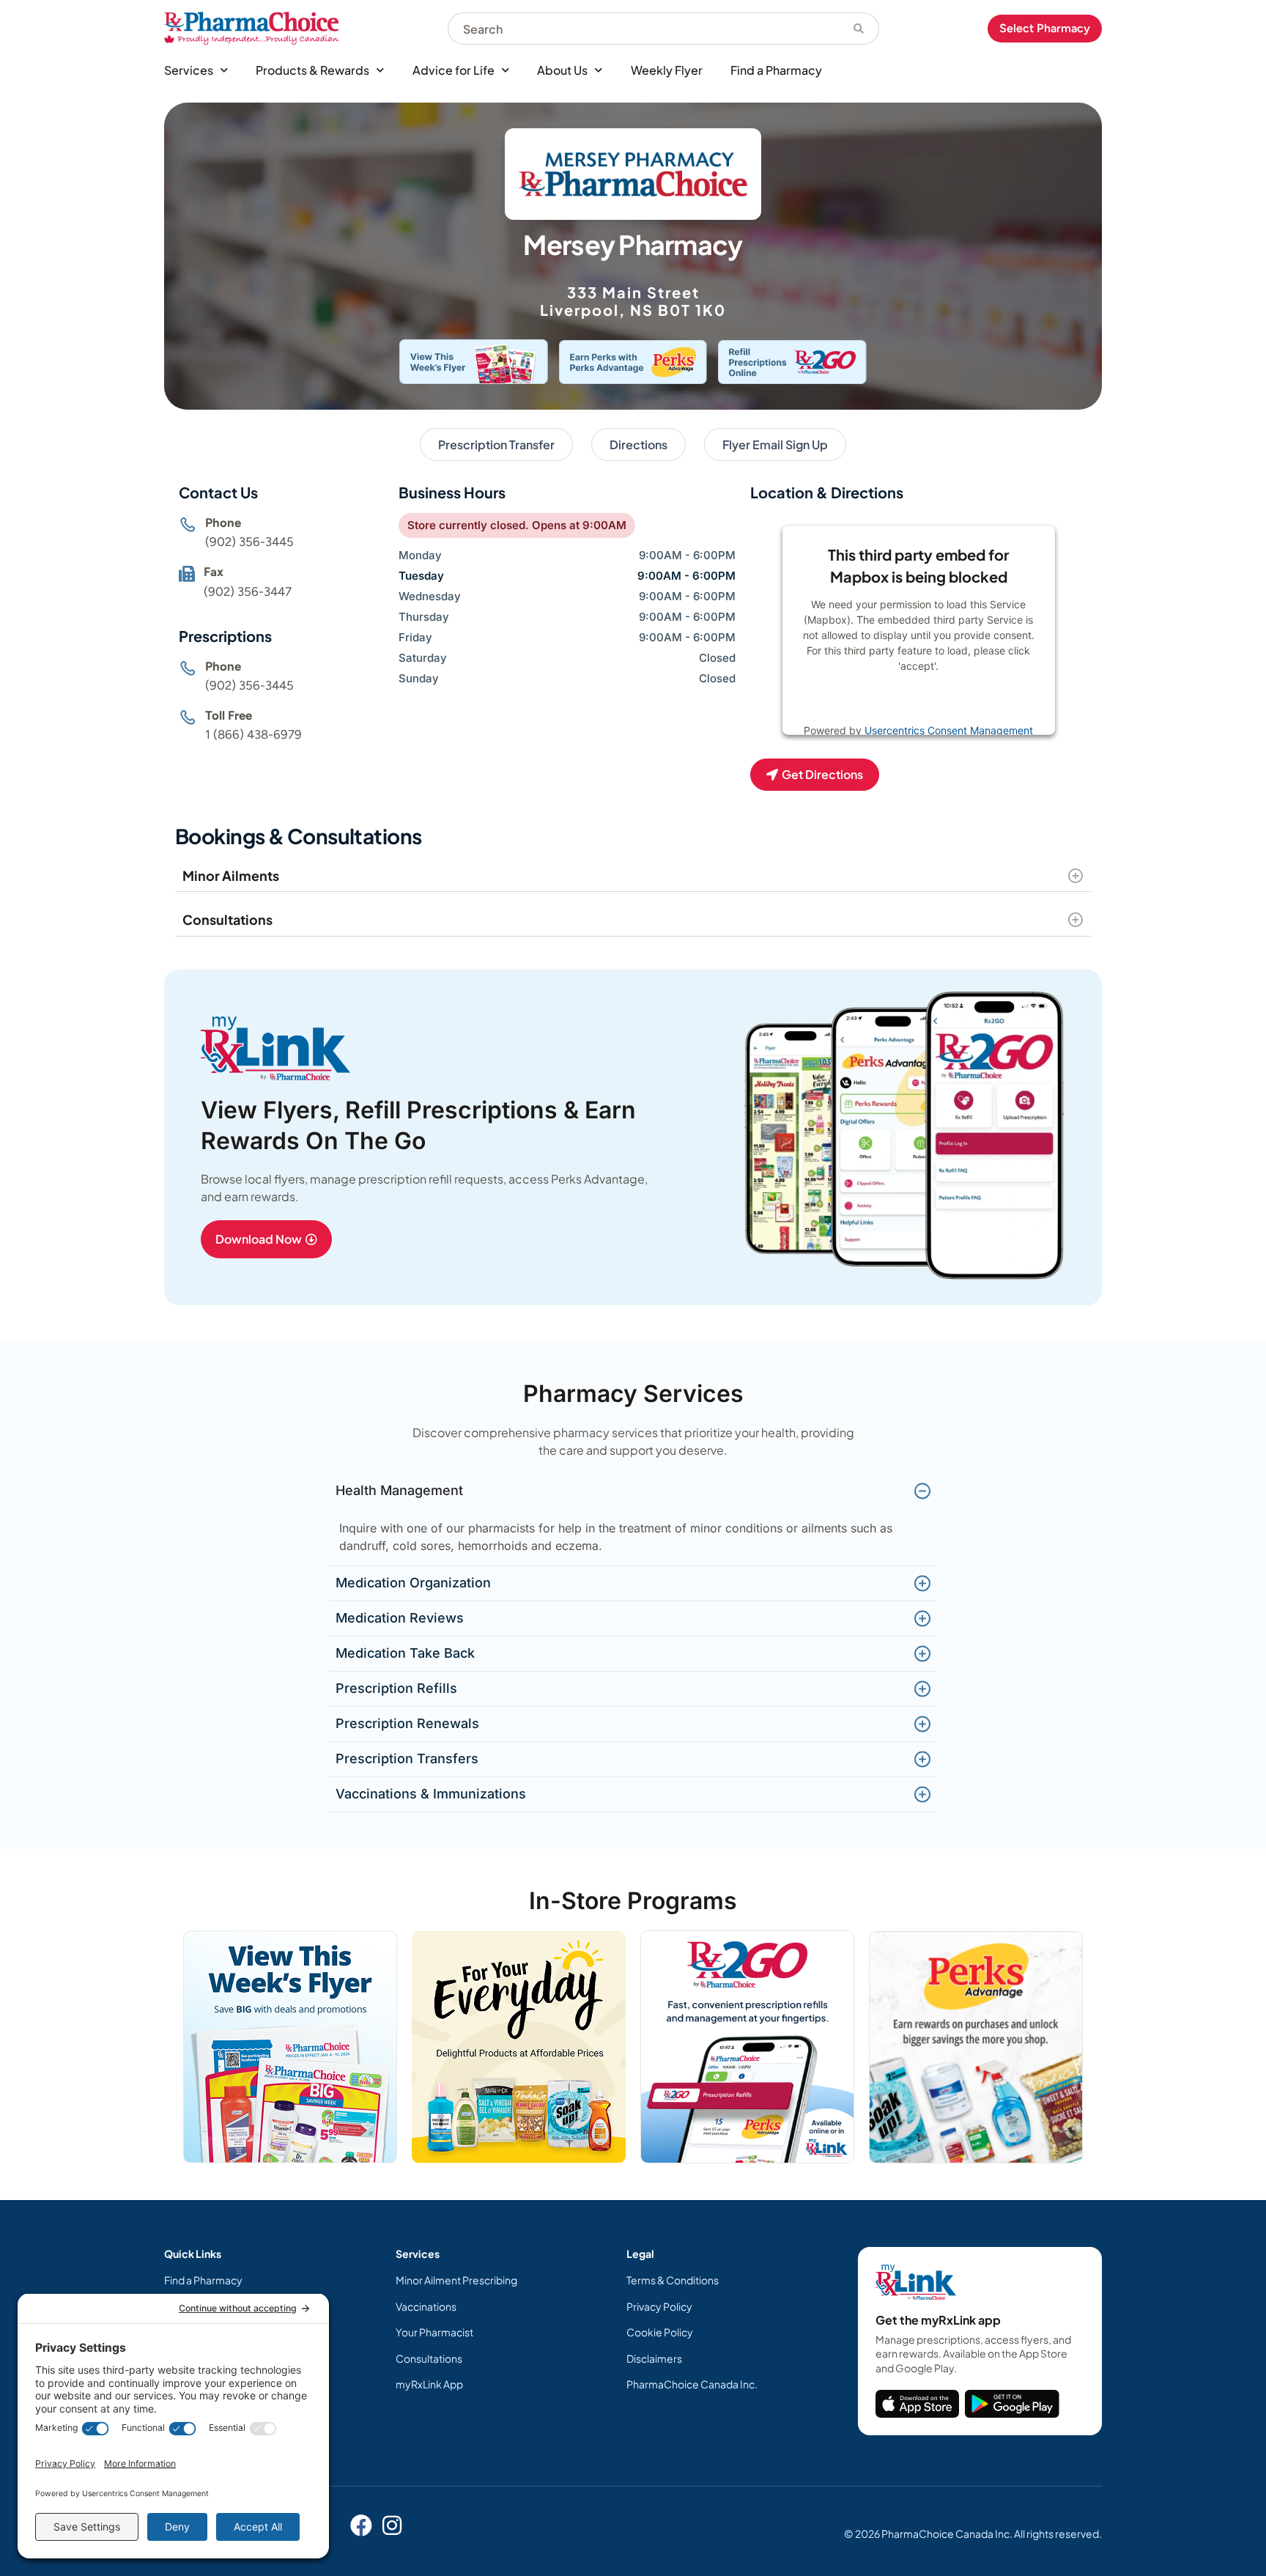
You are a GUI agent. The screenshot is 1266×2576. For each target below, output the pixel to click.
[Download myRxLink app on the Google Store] (1012, 2404)
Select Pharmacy (1045, 28)
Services (189, 70)
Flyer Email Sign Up (775, 444)
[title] (917, 2404)
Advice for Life (454, 70)
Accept (966, 702)
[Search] (859, 29)
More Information (888, 702)
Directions (638, 444)
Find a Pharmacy (776, 70)
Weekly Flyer (667, 70)
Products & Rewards (312, 70)
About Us (562, 70)
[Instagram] (392, 2525)
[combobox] (643, 29)
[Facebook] (361, 2525)
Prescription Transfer (496, 444)
